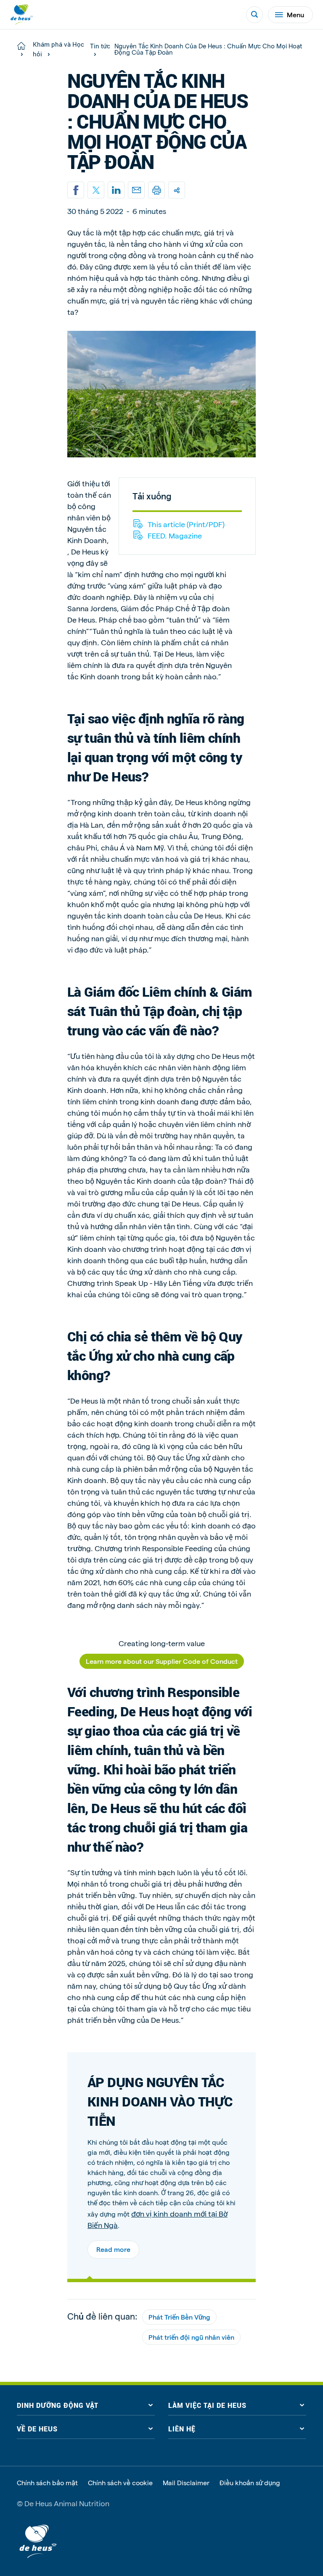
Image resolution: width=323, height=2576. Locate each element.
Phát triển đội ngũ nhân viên (191, 2337)
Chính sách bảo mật (47, 2483)
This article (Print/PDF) (186, 524)
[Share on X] (96, 190)
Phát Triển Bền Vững (179, 2317)
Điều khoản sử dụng (250, 2483)
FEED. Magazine (175, 535)
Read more (113, 2249)
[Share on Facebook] (76, 190)
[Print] (156, 190)
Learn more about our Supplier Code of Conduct (162, 1661)
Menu (295, 15)
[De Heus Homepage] (22, 15)
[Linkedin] (116, 190)
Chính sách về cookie (120, 2483)
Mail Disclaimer (186, 2483)
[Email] (136, 190)
